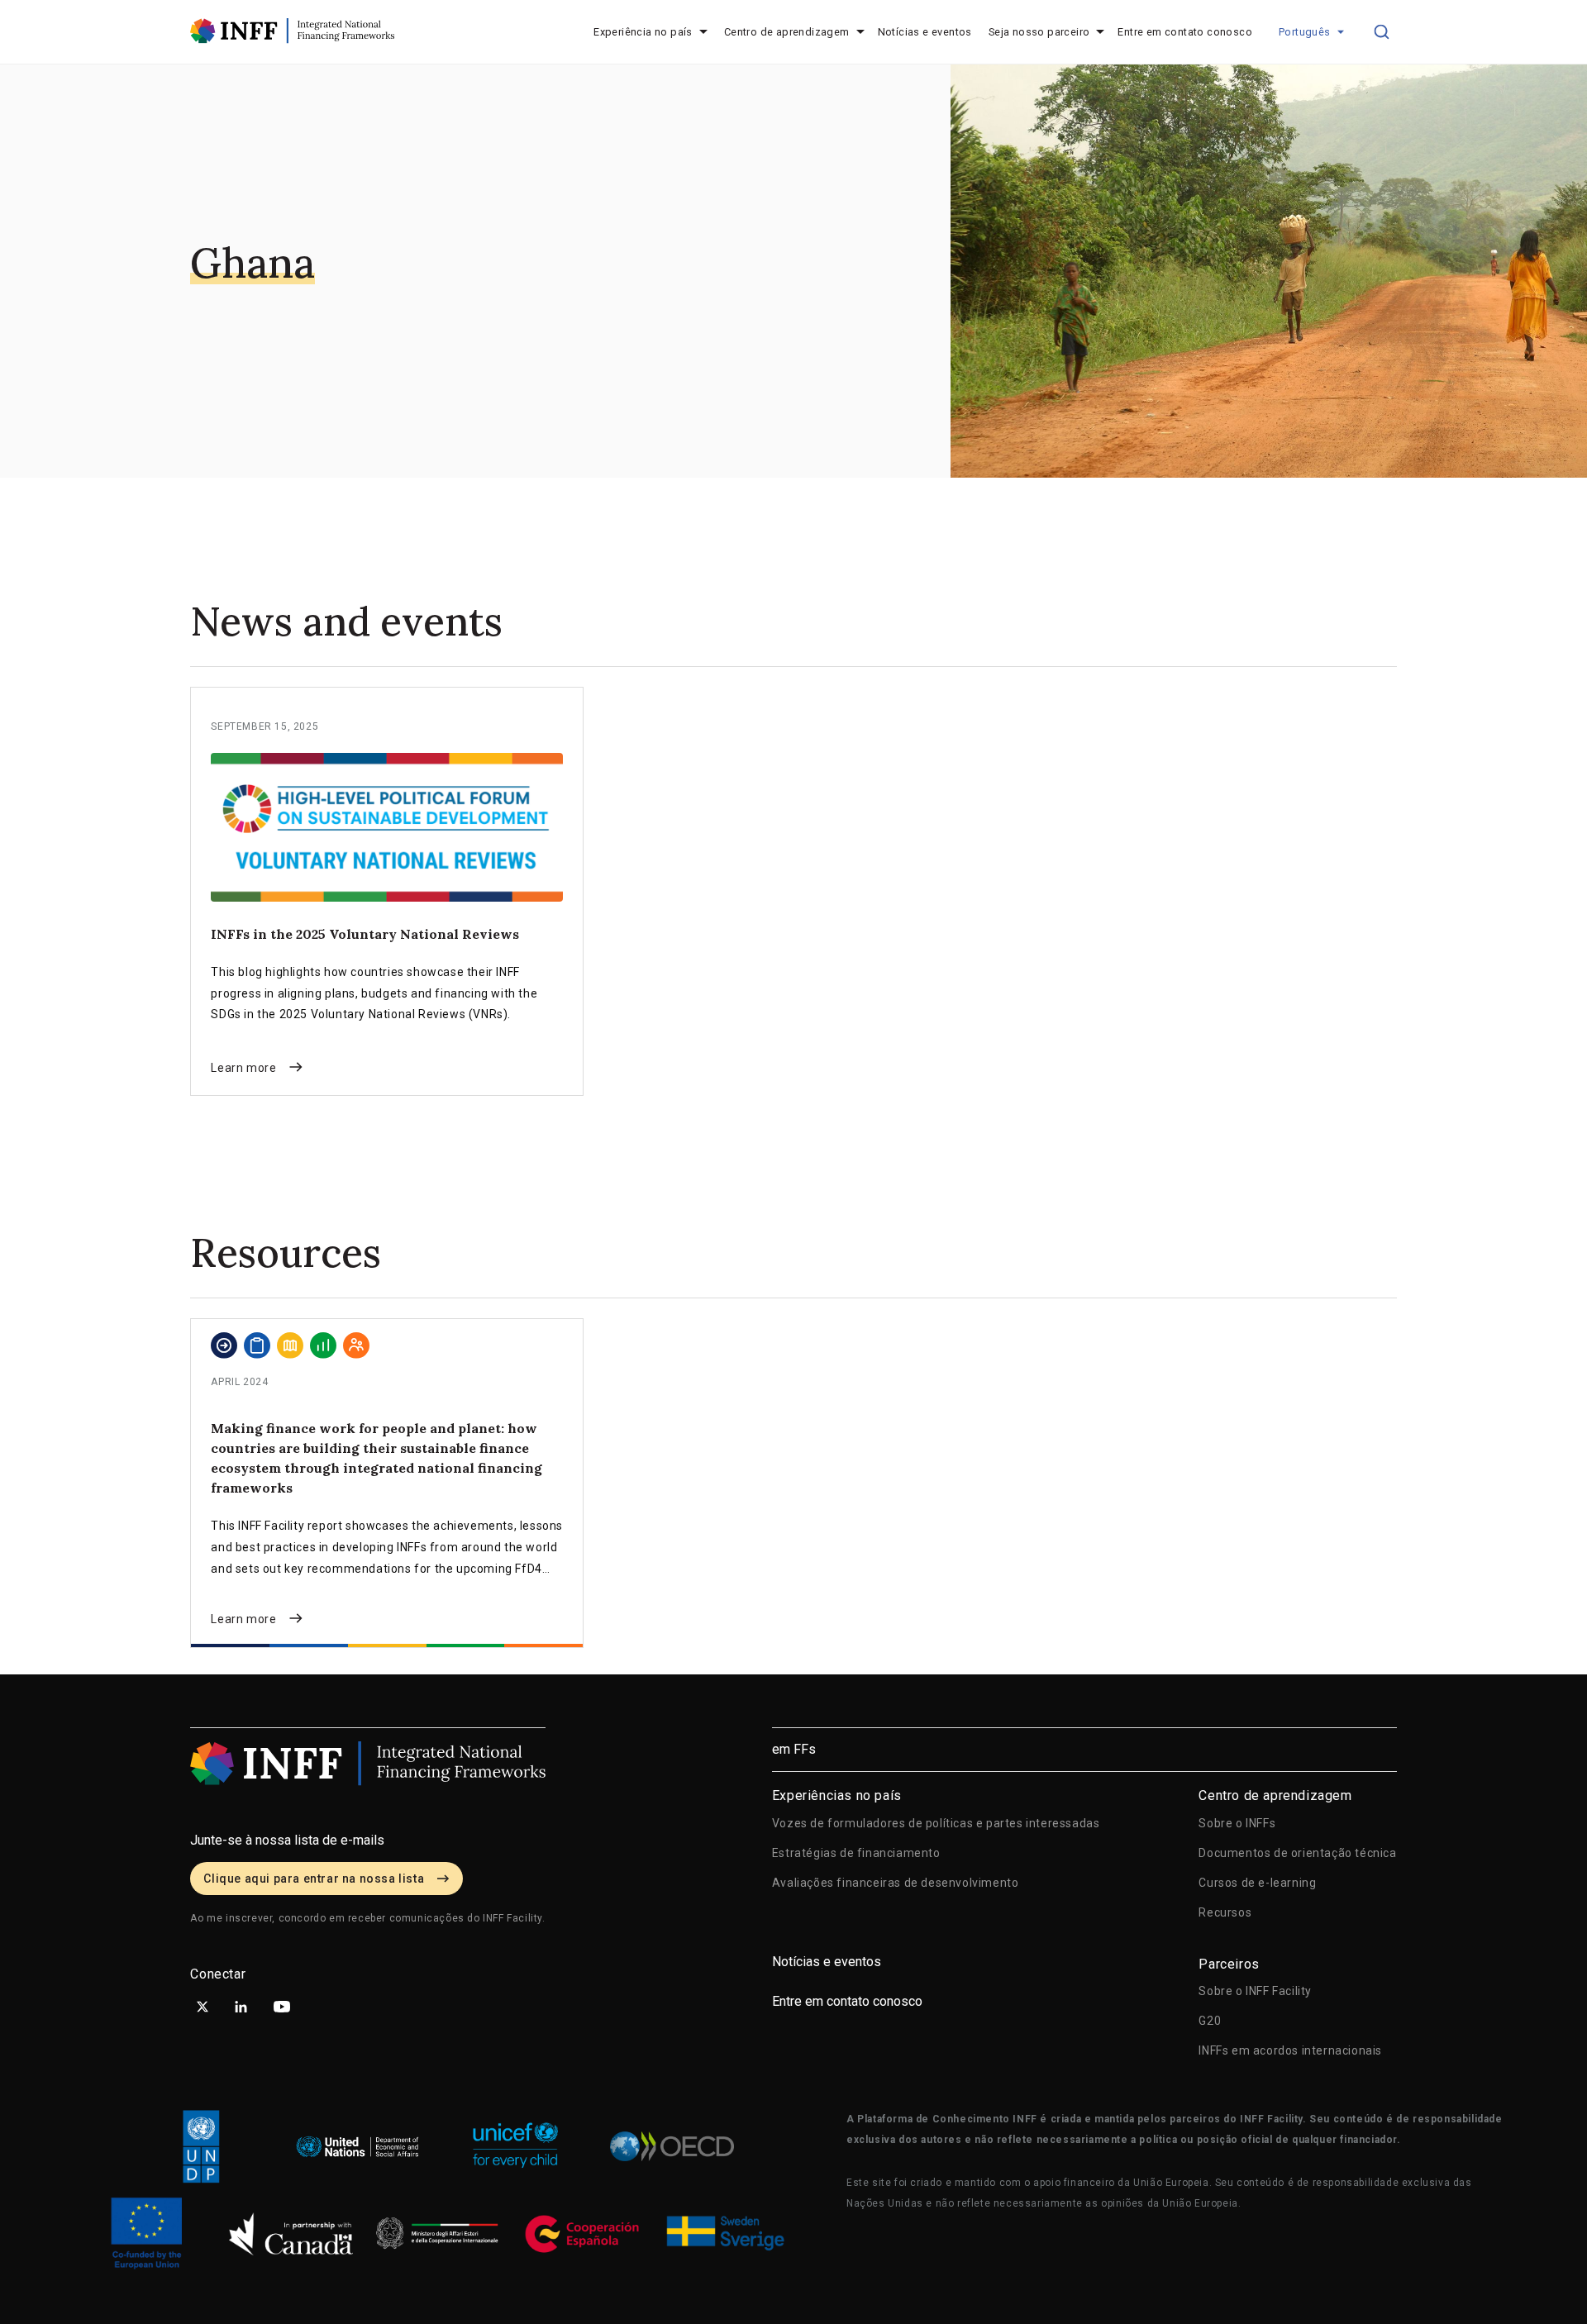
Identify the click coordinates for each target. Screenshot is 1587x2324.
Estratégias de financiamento (856, 1853)
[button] (1311, 32)
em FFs (794, 1749)
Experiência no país (643, 32)
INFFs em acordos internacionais (1290, 2050)
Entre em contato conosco (1185, 32)
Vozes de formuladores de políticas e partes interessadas (936, 1823)
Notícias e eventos (925, 32)
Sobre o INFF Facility (1255, 1991)
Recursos (1225, 1912)
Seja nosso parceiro (1039, 32)
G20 (1210, 2021)
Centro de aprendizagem (787, 32)
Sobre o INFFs (1237, 1823)
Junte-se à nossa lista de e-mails (287, 1840)
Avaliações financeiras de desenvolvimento (896, 1883)
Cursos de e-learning (1257, 1883)
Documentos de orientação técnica (1297, 1853)
